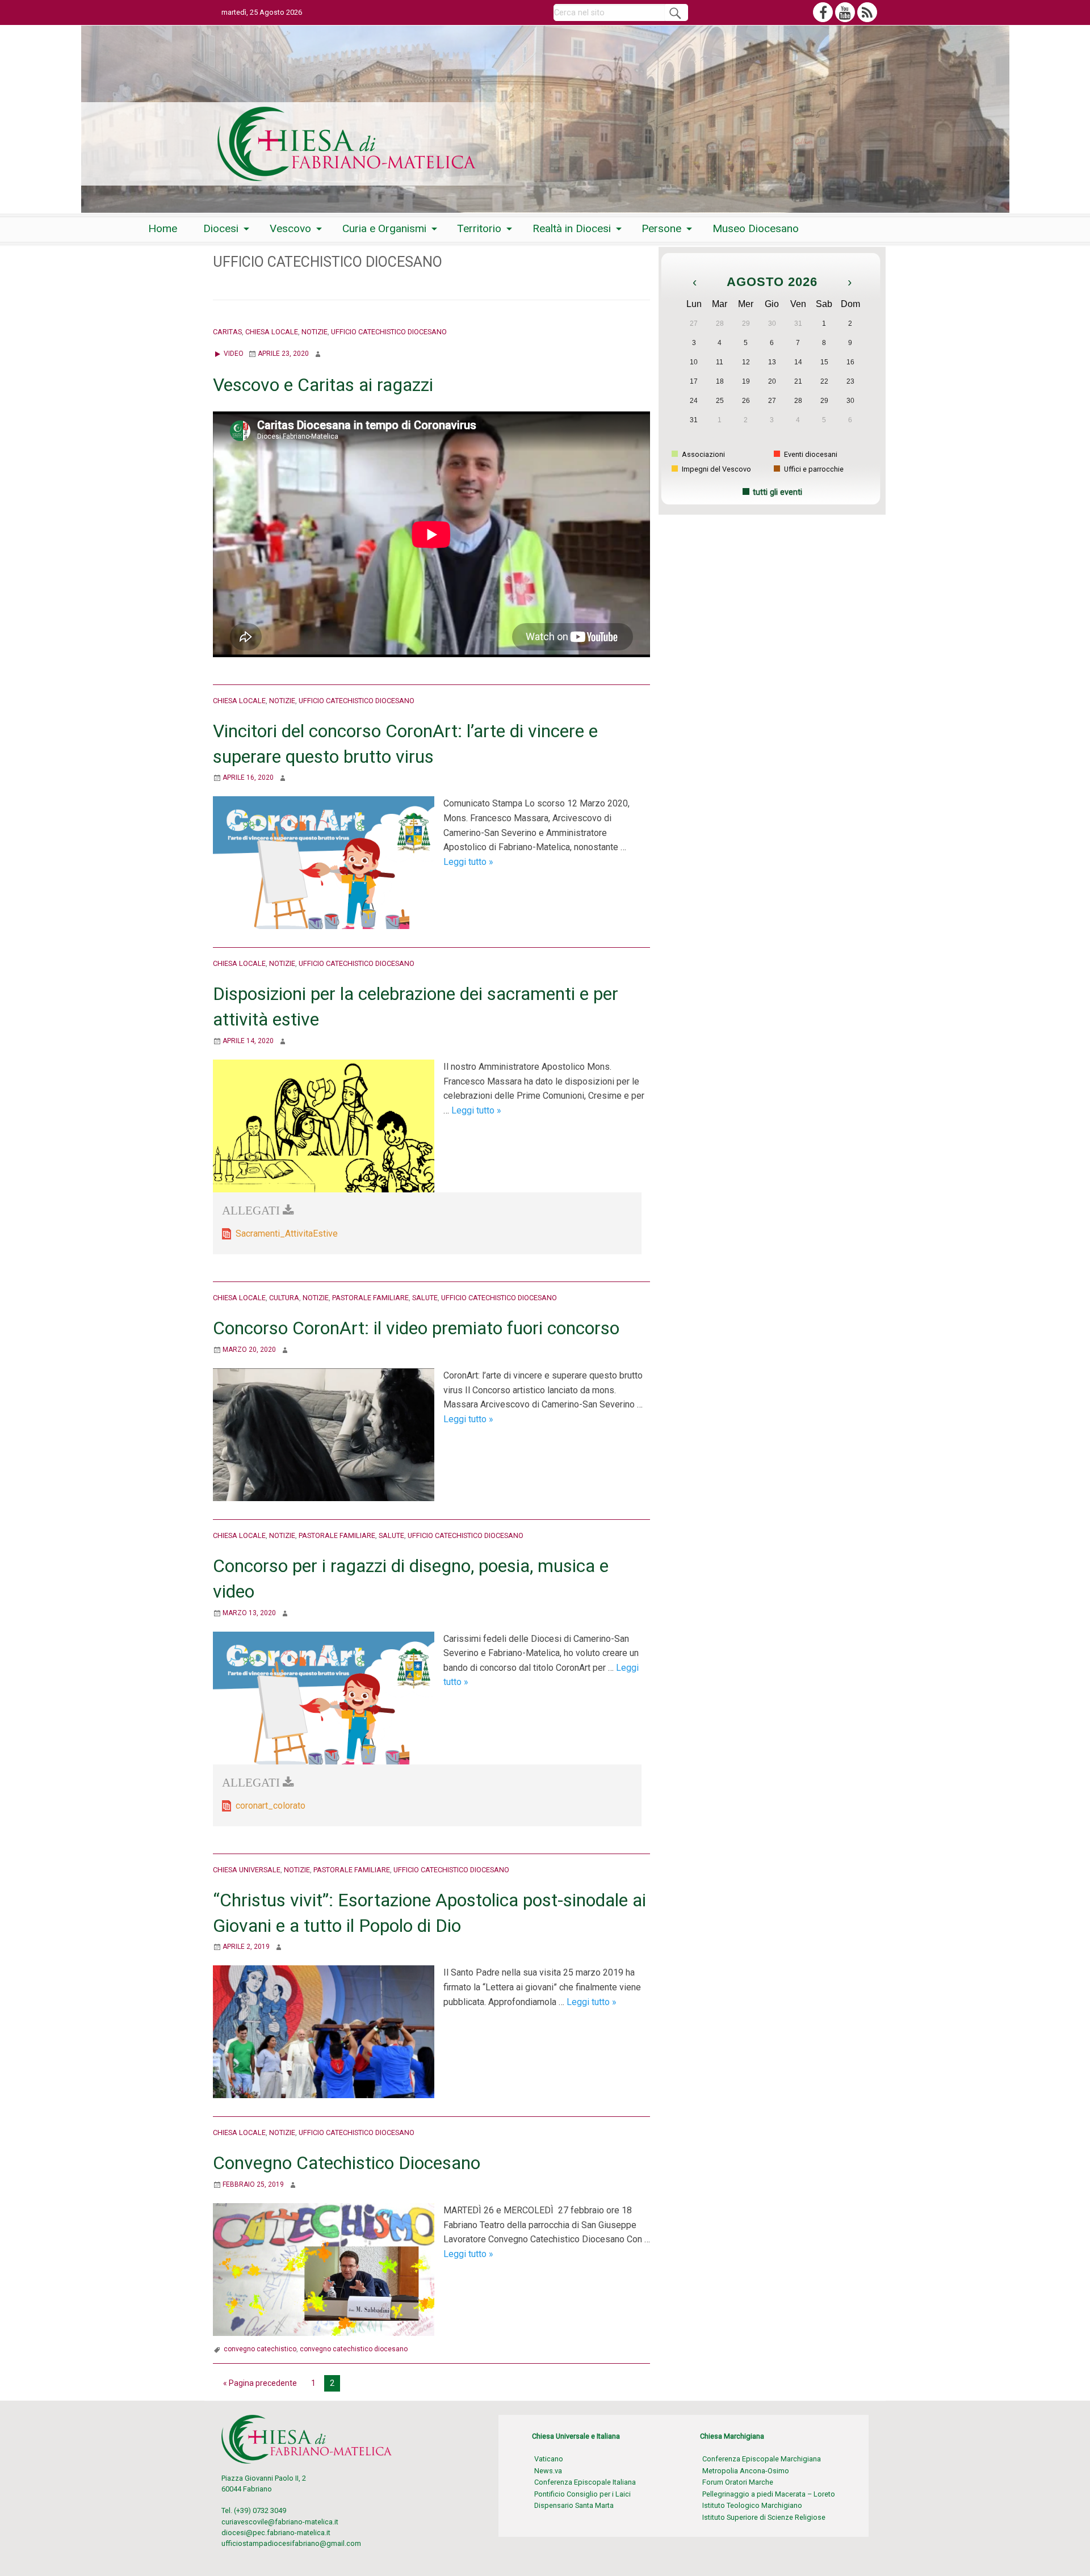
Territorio (479, 228)
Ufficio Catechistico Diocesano (389, 332)
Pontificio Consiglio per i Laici (582, 2494)
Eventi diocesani (810, 454)
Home (163, 228)
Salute (425, 1298)
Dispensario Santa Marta (574, 2505)
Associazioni (703, 454)
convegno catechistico (260, 2349)
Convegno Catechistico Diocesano (347, 2163)
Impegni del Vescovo (716, 469)
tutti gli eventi (777, 492)
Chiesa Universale (247, 1870)
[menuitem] (163, 228)
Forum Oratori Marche (738, 2482)
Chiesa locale (272, 332)
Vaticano (549, 2459)
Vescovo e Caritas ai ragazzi (323, 385)
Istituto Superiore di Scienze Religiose (764, 2517)
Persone (661, 228)
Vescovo (290, 228)
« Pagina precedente (260, 2383)
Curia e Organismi (384, 228)
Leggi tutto (468, 862)
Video (233, 354)
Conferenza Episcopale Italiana (585, 2482)
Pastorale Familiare (370, 1298)
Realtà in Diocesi (572, 228)
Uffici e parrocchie (813, 469)
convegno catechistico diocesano (354, 2349)
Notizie (315, 332)
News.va (548, 2471)
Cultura (284, 1298)
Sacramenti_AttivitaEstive (287, 1234)
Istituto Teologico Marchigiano (752, 2505)
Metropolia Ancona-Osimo (746, 2471)
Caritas (227, 332)
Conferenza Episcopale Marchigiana (762, 2459)
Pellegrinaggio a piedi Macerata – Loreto (769, 2494)
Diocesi (221, 228)
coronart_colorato (271, 1806)
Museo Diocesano (756, 228)
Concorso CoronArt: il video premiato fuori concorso (416, 1328)
